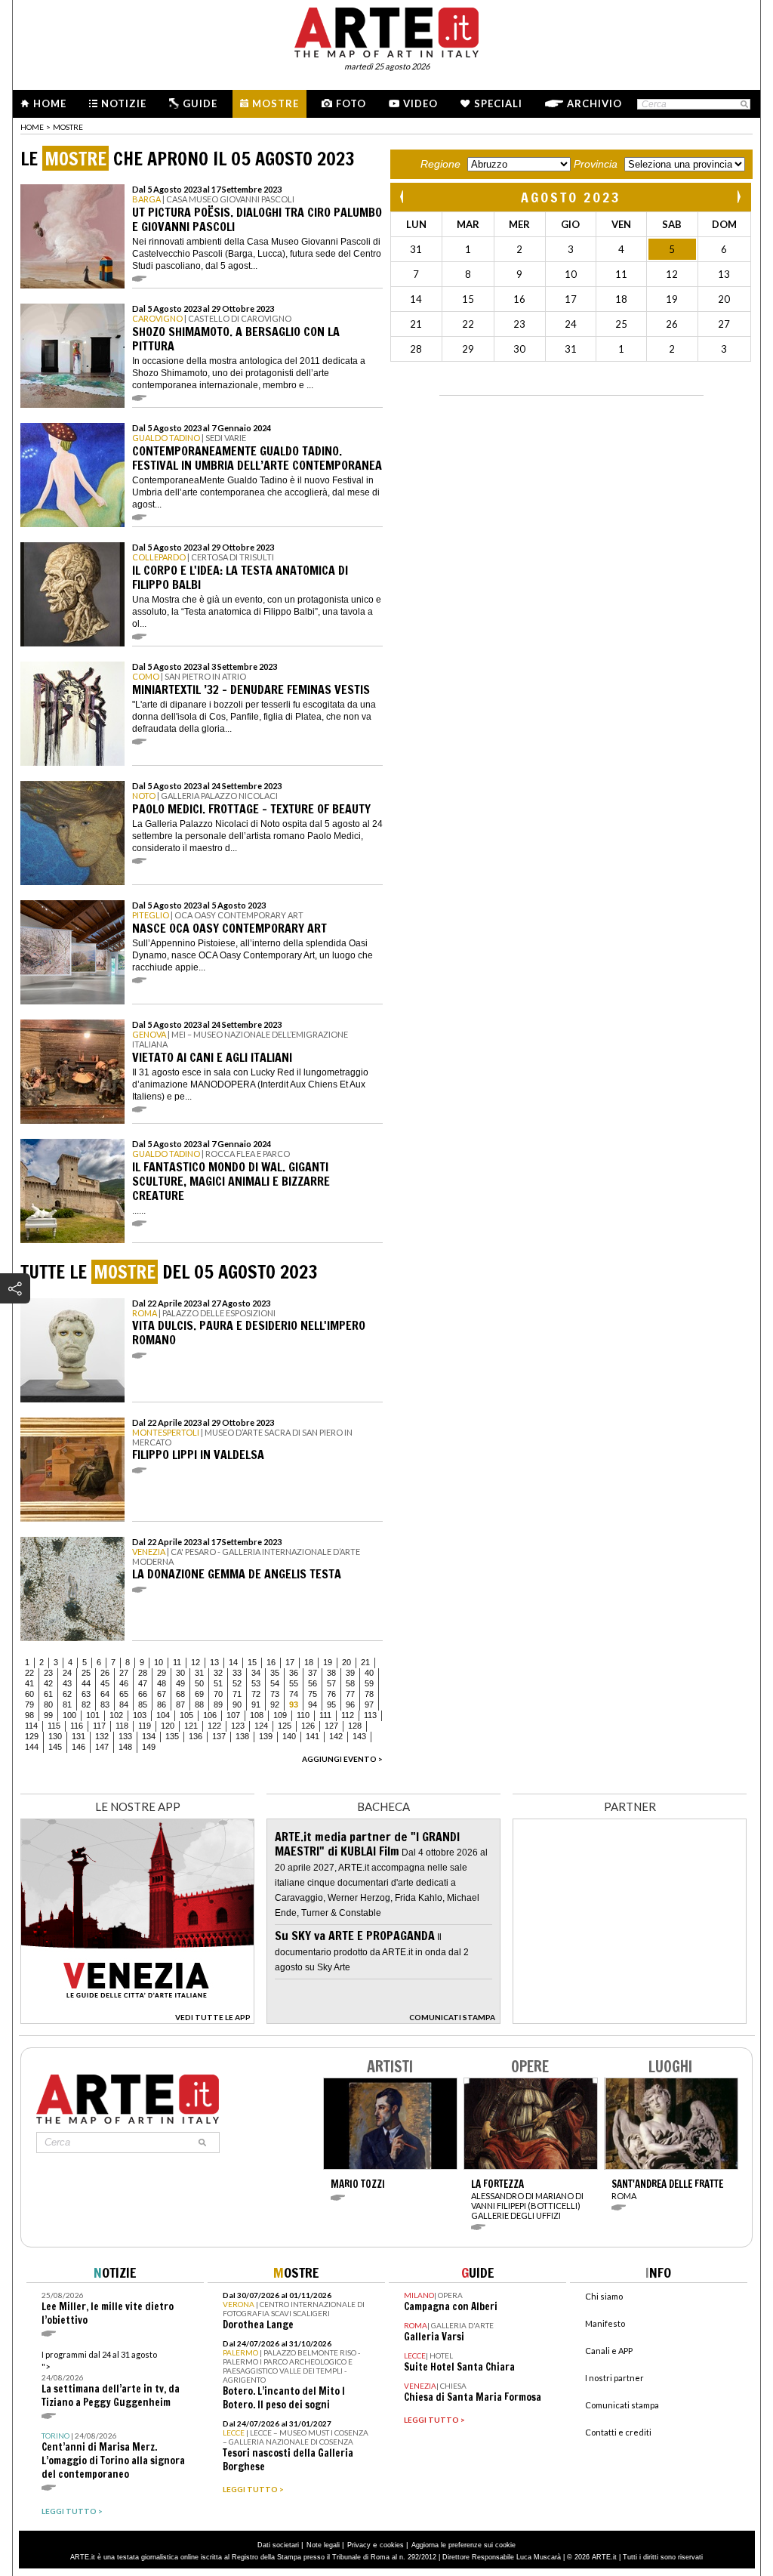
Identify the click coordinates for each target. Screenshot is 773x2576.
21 (365, 1662)
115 (54, 1726)
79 (29, 1704)
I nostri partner (614, 2378)
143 (359, 1736)
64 (105, 1694)
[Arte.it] (386, 30)
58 (350, 1683)
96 (350, 1704)
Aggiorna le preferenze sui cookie (463, 2545)
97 (369, 1704)
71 (237, 1694)
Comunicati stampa (622, 2405)
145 (55, 1747)
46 (124, 1683)
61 (48, 1694)
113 (370, 1715)
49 (180, 1683)
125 (285, 1726)
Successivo (738, 197)
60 (29, 1694)
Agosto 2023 (571, 197)
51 (218, 1683)
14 (233, 1662)
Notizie (124, 103)
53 (256, 1683)
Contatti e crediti (618, 2432)
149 (149, 1747)
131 (79, 1736)
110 (303, 1715)
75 (313, 1694)
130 (55, 1736)
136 (196, 1736)
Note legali (323, 2545)
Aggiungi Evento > (342, 1759)
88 (199, 1704)
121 (191, 1726)
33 (237, 1673)
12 (196, 1662)
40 (369, 1673)
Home (50, 103)
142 (336, 1736)
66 (143, 1694)
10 (159, 1662)
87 (180, 1704)
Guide (200, 103)
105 (186, 1715)
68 (180, 1694)
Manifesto (605, 2323)
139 (266, 1736)
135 (172, 1736)
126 (308, 1726)
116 (77, 1726)
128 (355, 1726)
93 (294, 1704)
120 (168, 1726)
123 (238, 1726)
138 (242, 1736)
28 (143, 1673)
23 (48, 1673)
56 (313, 1683)
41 (29, 1683)
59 (369, 1683)
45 (105, 1683)
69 (199, 1694)
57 (331, 1683)
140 (289, 1736)
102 (116, 1715)
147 (102, 1747)
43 (67, 1683)
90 (237, 1704)
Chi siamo (604, 2296)
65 (124, 1694)
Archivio (594, 103)
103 (140, 1715)
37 (313, 1673)
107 (233, 1715)
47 (143, 1683)
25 (86, 1673)
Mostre (276, 103)
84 (124, 1704)
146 (79, 1747)
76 (331, 1694)
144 (32, 1747)
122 (214, 1726)
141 (313, 1736)
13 (214, 1662)
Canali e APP (609, 2351)
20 (346, 1662)
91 (256, 1704)
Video (420, 103)
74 (294, 1694)
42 (48, 1683)
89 (218, 1704)
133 (125, 1736)
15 (252, 1662)
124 (261, 1726)
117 (99, 1726)
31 (199, 1673)
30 (180, 1673)
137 (219, 1736)
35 (275, 1673)
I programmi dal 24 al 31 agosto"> (111, 2379)
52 (237, 1683)
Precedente (403, 197)
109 (280, 1715)
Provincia (596, 164)
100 (69, 1715)
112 (348, 1715)
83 (105, 1704)
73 (275, 1694)
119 (145, 1726)
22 (29, 1673)
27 (124, 1673)
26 (105, 1673)
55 (294, 1683)
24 (67, 1673)
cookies (392, 2545)
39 (350, 1673)
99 (48, 1715)
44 (86, 1683)
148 (125, 1747)
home (32, 127)
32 (218, 1673)
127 (331, 1726)
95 (331, 1704)
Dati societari (278, 2545)
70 (218, 1694)
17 (290, 1662)
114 (31, 1726)
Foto (351, 103)
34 (256, 1673)
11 (177, 1662)
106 (210, 1715)
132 (102, 1736)
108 (257, 1715)
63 (86, 1694)
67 (162, 1694)
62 (67, 1694)
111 (325, 1715)
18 (309, 1662)
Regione (440, 164)
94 (313, 1704)
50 (199, 1683)
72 (256, 1694)
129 (32, 1736)
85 (143, 1704)
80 (48, 1704)
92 (275, 1704)
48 (162, 1683)
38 (331, 1673)
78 (369, 1694)
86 (162, 1704)
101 (93, 1715)
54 (275, 1683)
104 (163, 1715)
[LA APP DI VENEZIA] (137, 2020)
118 (122, 1726)
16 (271, 1662)
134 (149, 1736)
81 (67, 1704)
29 (162, 1673)
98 (29, 1715)
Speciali (498, 103)
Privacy (359, 2545)
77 (350, 1694)
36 (294, 1673)
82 (86, 1704)
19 (328, 1662)
